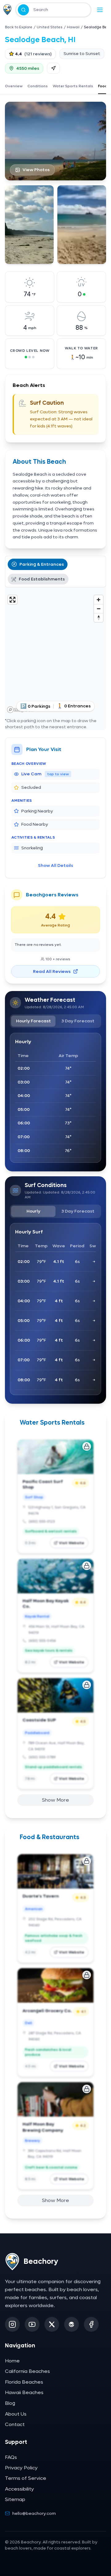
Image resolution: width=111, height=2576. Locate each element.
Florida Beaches (24, 2382)
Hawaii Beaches (24, 2392)
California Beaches (27, 2371)
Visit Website (72, 1543)
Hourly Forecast (33, 1021)
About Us (16, 2414)
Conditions (38, 86)
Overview (14, 86)
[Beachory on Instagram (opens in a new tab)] (12, 2324)
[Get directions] (53, 68)
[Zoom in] (99, 600)
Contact (15, 2424)
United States (50, 27)
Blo (10, 2403)
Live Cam (45, 774)
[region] (55, 654)
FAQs (11, 2457)
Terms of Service (26, 2478)
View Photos (36, 170)
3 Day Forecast (78, 1021)
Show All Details (55, 865)
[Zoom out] (99, 609)
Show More (55, 1800)
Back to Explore (19, 27)
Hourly (33, 1211)
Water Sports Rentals (73, 86)
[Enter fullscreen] (12, 600)
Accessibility (19, 2489)
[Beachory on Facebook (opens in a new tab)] (91, 2324)
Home (12, 2361)
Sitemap (15, 2499)
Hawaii (73, 27)
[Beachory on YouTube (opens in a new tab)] (32, 2324)
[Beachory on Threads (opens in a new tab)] (72, 2324)
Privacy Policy (21, 2468)
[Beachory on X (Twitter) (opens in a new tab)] (52, 2324)
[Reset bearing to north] (99, 617)
